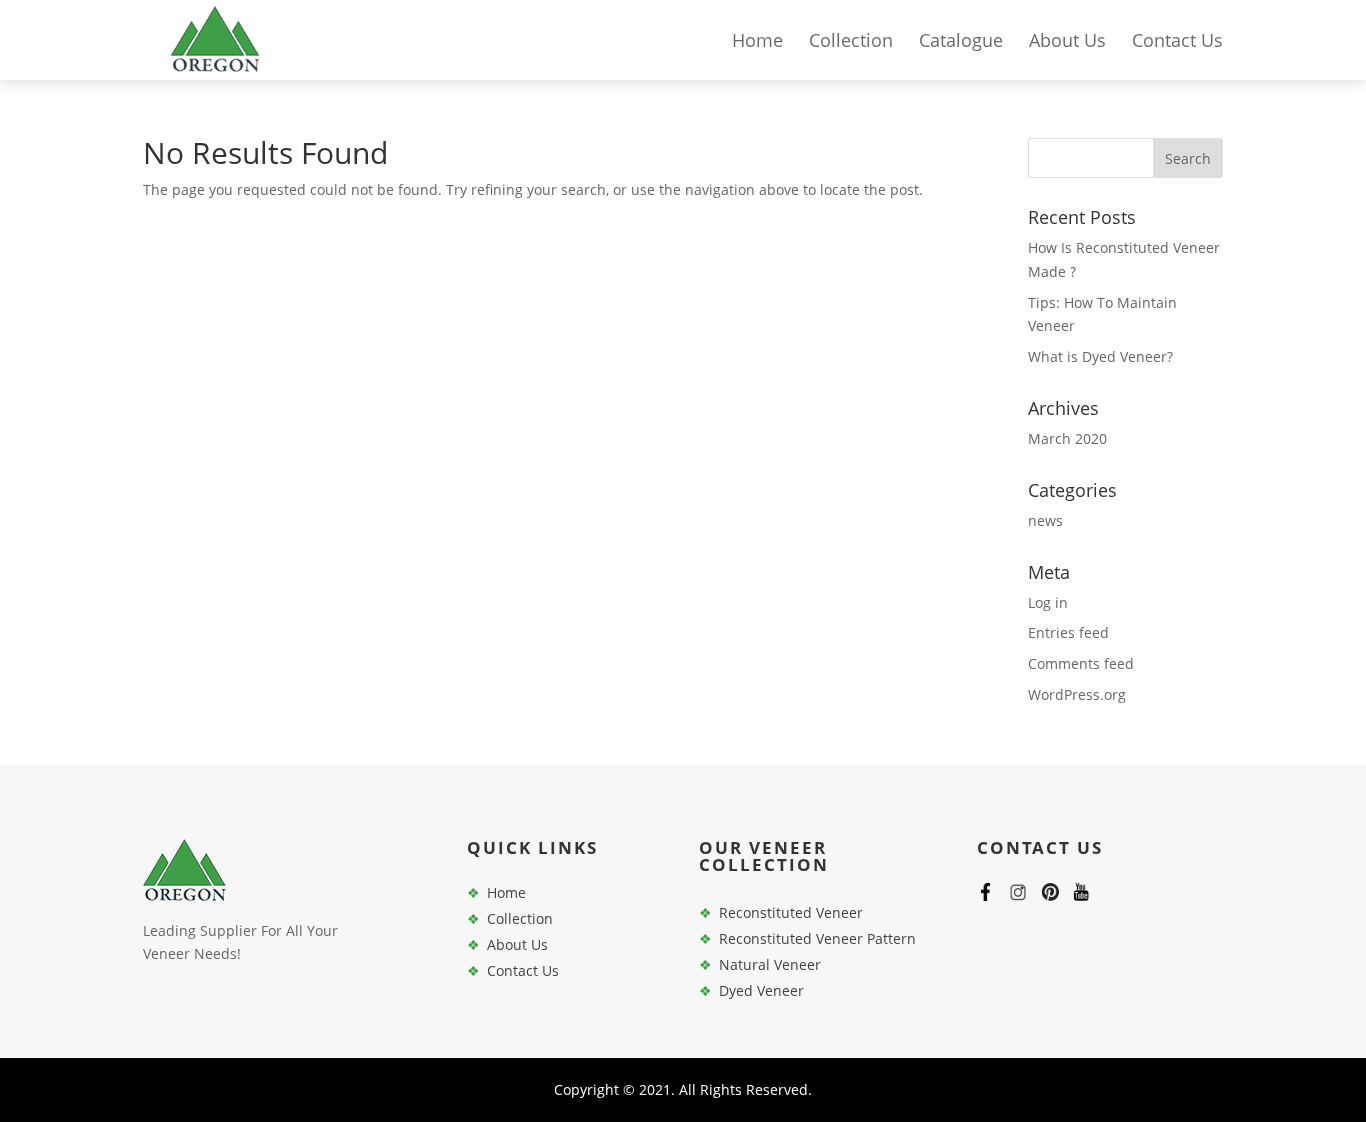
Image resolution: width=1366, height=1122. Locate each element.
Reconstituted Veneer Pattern (817, 938)
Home (757, 42)
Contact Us (1177, 42)
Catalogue (961, 42)
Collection (851, 42)
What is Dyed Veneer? (1100, 356)
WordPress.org (1077, 694)
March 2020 (1067, 438)
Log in (1048, 602)
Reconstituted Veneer (791, 912)
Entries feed (1068, 632)
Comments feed (1081, 663)
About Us (1067, 42)
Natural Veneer (770, 964)
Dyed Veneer (761, 990)
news (1045, 520)
